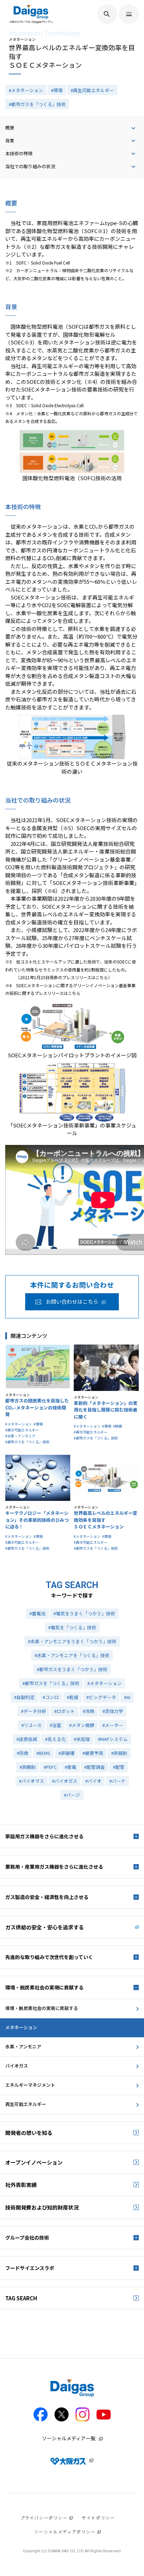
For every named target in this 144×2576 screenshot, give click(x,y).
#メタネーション (26, 90)
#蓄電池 (37, 1613)
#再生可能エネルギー (92, 90)
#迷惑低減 (27, 1739)
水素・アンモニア (23, 2046)
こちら (102, 977)
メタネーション (21, 2027)
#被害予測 (93, 1753)
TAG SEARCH (21, 2298)
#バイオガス (65, 1781)
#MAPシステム (113, 1739)
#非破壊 (66, 1753)
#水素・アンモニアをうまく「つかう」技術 (72, 1641)
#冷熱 (89, 1711)
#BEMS (43, 1753)
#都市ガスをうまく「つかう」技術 (72, 1669)
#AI (127, 1697)
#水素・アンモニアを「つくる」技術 (72, 1655)
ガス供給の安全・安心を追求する (45, 1927)
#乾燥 (73, 1697)
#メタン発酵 (82, 1725)
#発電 (70, 1767)
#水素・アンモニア (20, 1436)
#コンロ (51, 1697)
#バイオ (93, 1781)
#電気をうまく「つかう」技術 (84, 1613)
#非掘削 (119, 1753)
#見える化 (55, 1739)
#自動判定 (24, 1697)
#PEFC (50, 1767)
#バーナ (117, 1781)
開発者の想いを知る (29, 2133)
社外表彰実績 (21, 2185)
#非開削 (28, 1767)
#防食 (23, 1753)
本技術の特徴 (19, 153)
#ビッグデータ (101, 1697)
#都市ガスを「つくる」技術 (37, 104)
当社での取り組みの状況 (30, 166)
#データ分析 (34, 1711)
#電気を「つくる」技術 (72, 1627)
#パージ (72, 1795)
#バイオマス (31, 1781)
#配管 (119, 1767)
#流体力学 (113, 1711)
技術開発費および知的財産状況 (42, 2207)
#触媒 (117, 1426)
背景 (10, 140)
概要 (10, 128)
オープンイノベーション (34, 2162)
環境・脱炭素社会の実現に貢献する (42, 2008)
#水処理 (82, 1739)
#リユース (31, 1725)
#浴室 (55, 1725)
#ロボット (64, 1711)
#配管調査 (95, 1767)
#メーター (113, 1725)
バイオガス (17, 2066)
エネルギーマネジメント (30, 2085)
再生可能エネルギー (26, 2104)
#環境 (57, 90)
